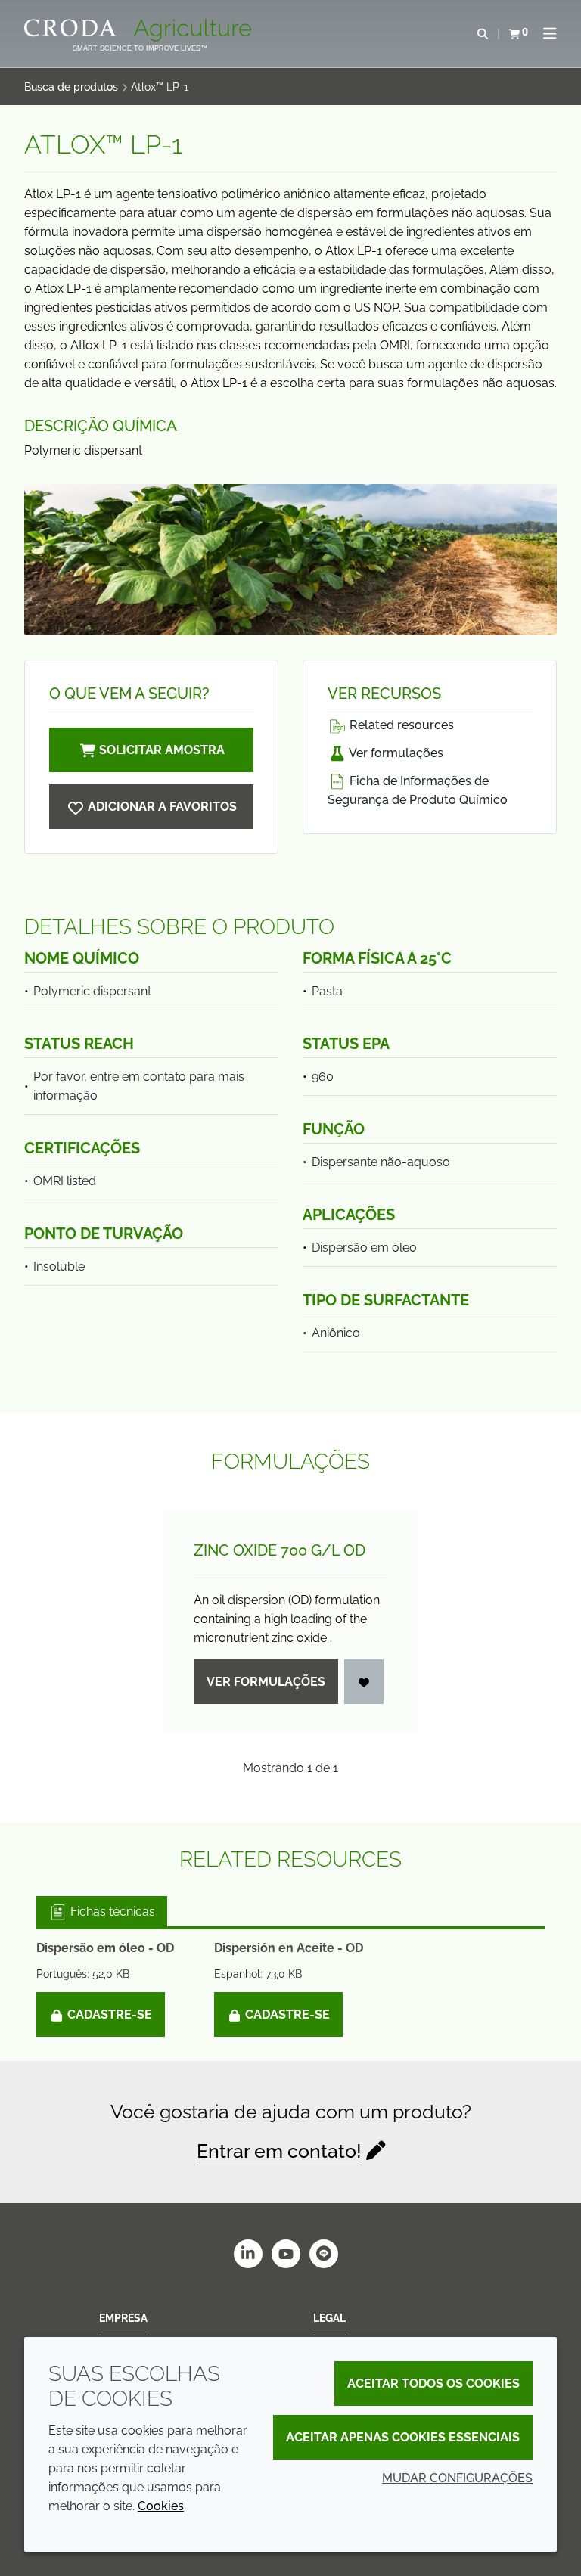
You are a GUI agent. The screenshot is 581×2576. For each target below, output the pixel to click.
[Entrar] (364, 1682)
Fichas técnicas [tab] (111, 1912)
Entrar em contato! (279, 2151)
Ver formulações (395, 753)
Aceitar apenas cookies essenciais (403, 2437)
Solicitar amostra (162, 750)
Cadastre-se (108, 2014)
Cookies (161, 2506)
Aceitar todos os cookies (433, 2384)
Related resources (400, 725)
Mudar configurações (457, 2478)
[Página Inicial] (140, 30)
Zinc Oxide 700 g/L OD (280, 1550)
